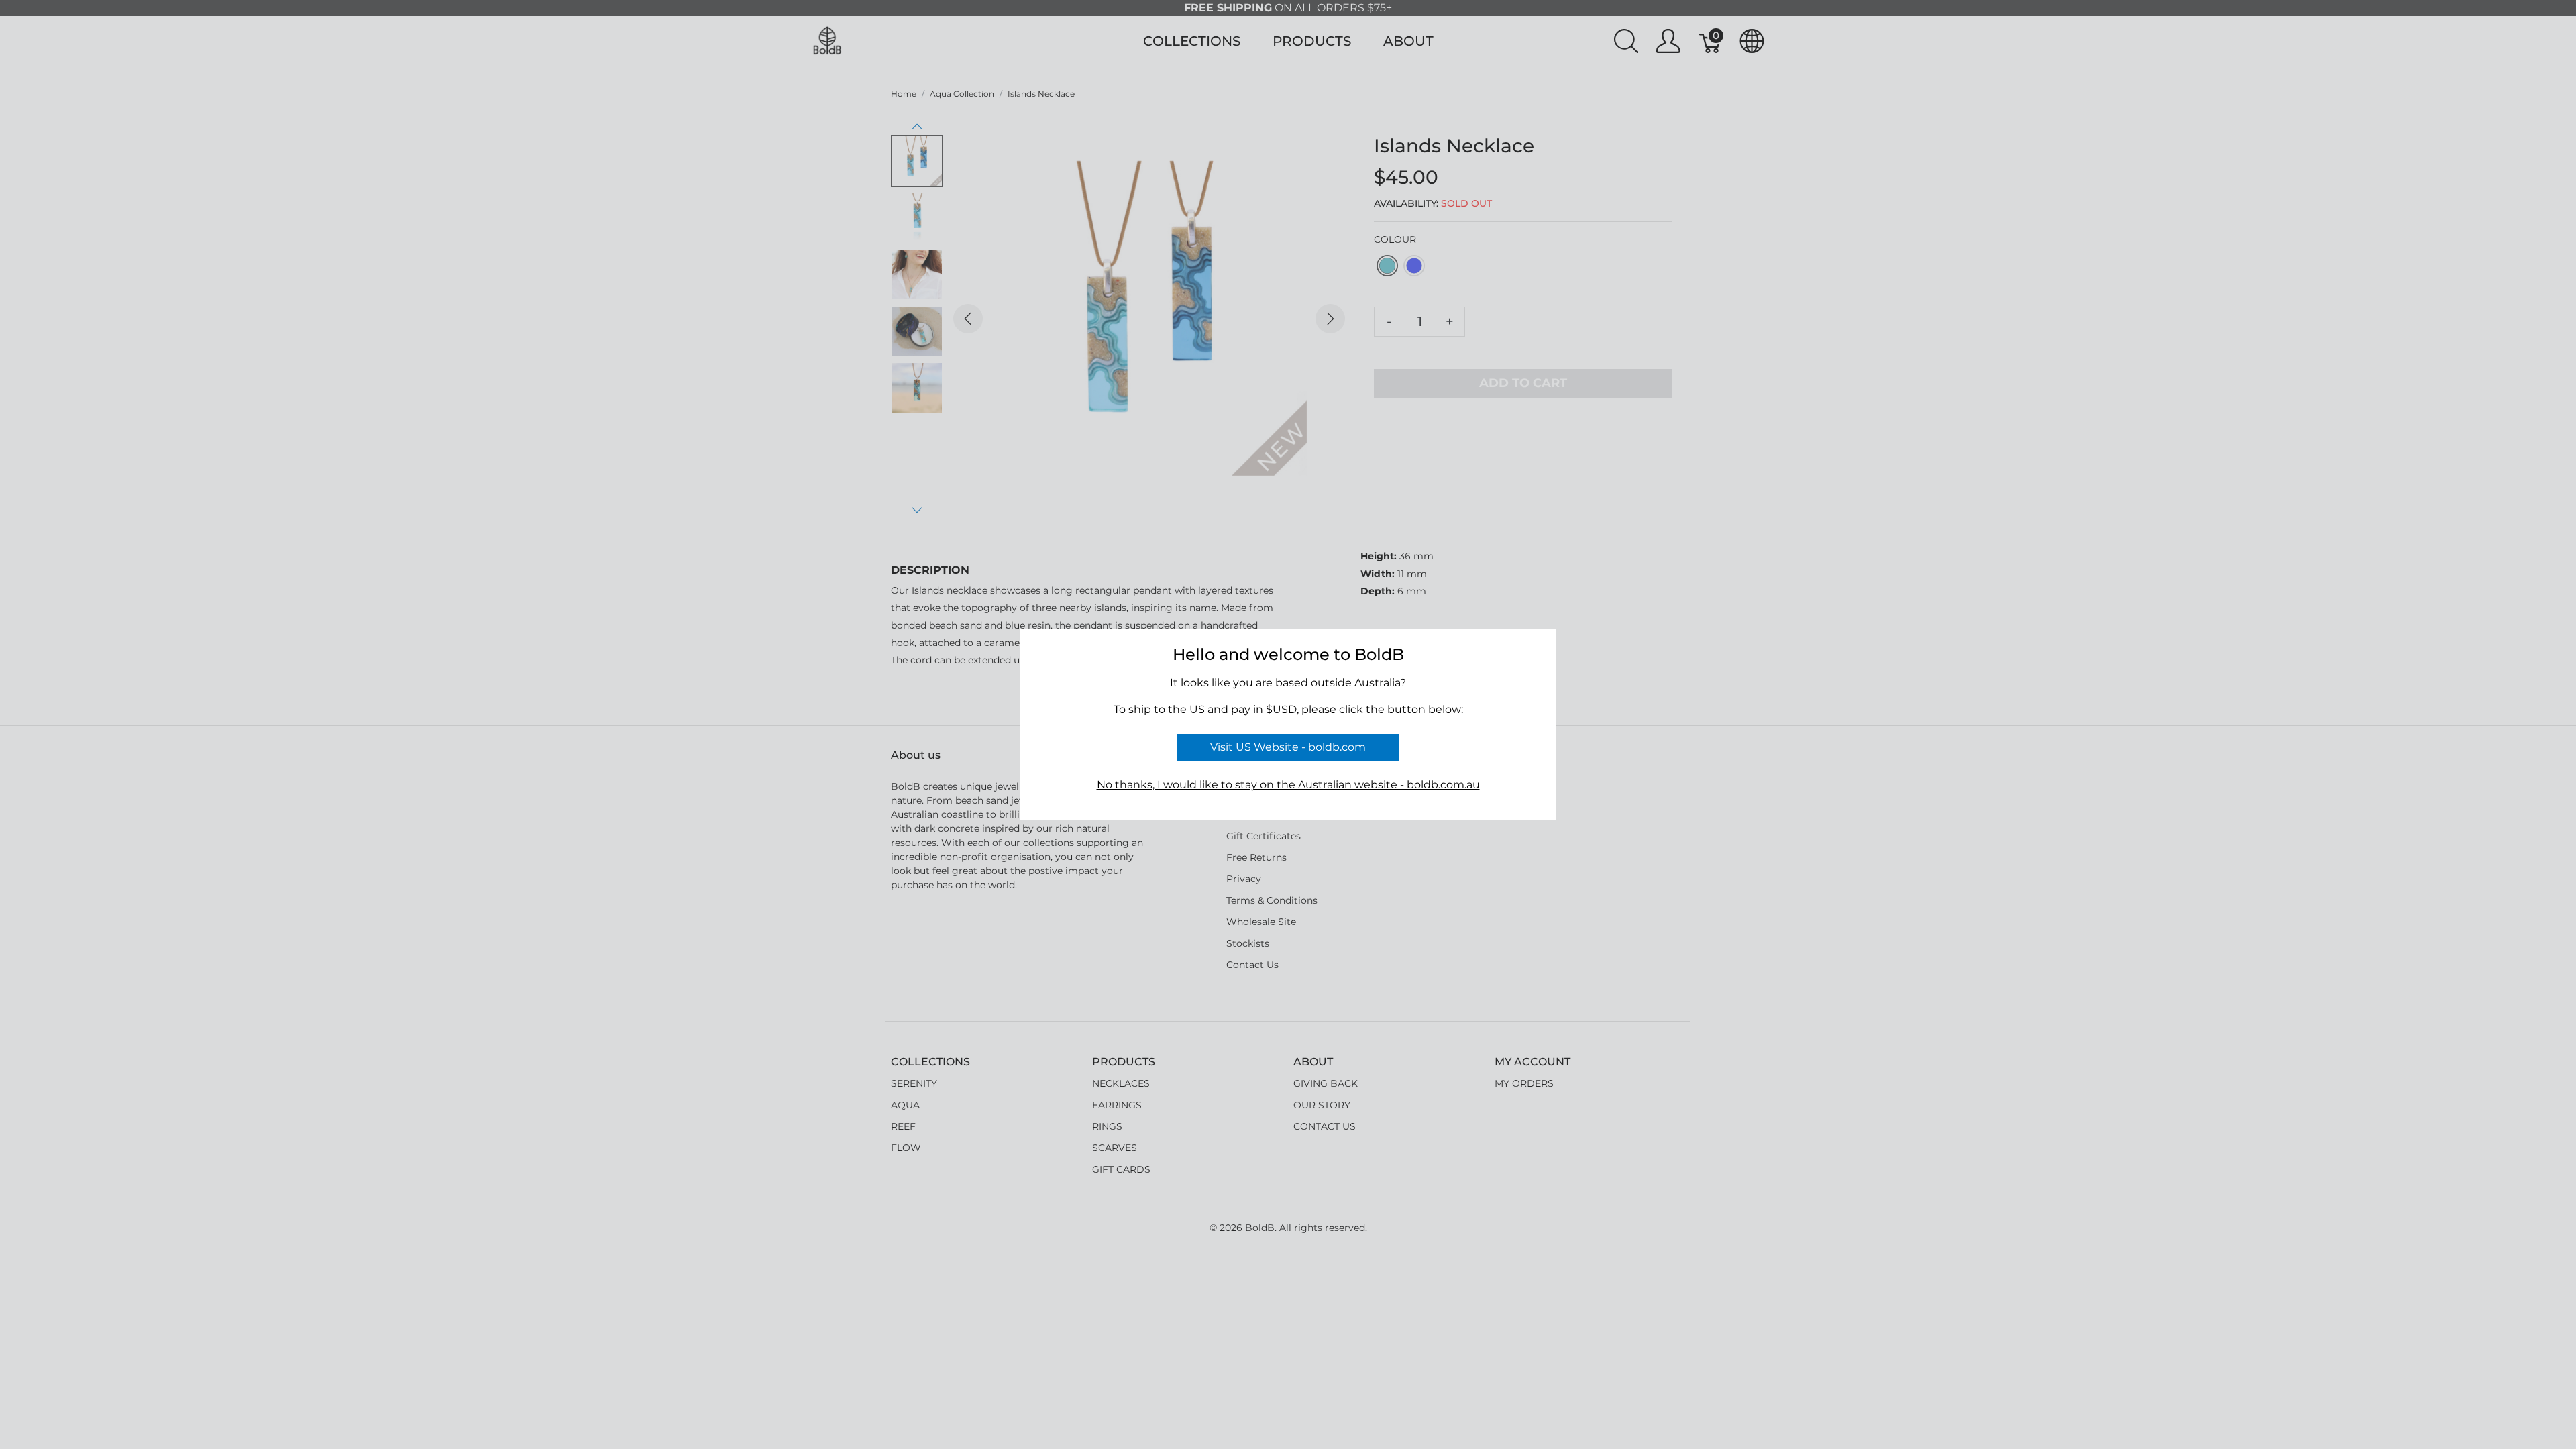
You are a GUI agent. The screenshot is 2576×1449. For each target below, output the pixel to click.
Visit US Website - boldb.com (1288, 747)
